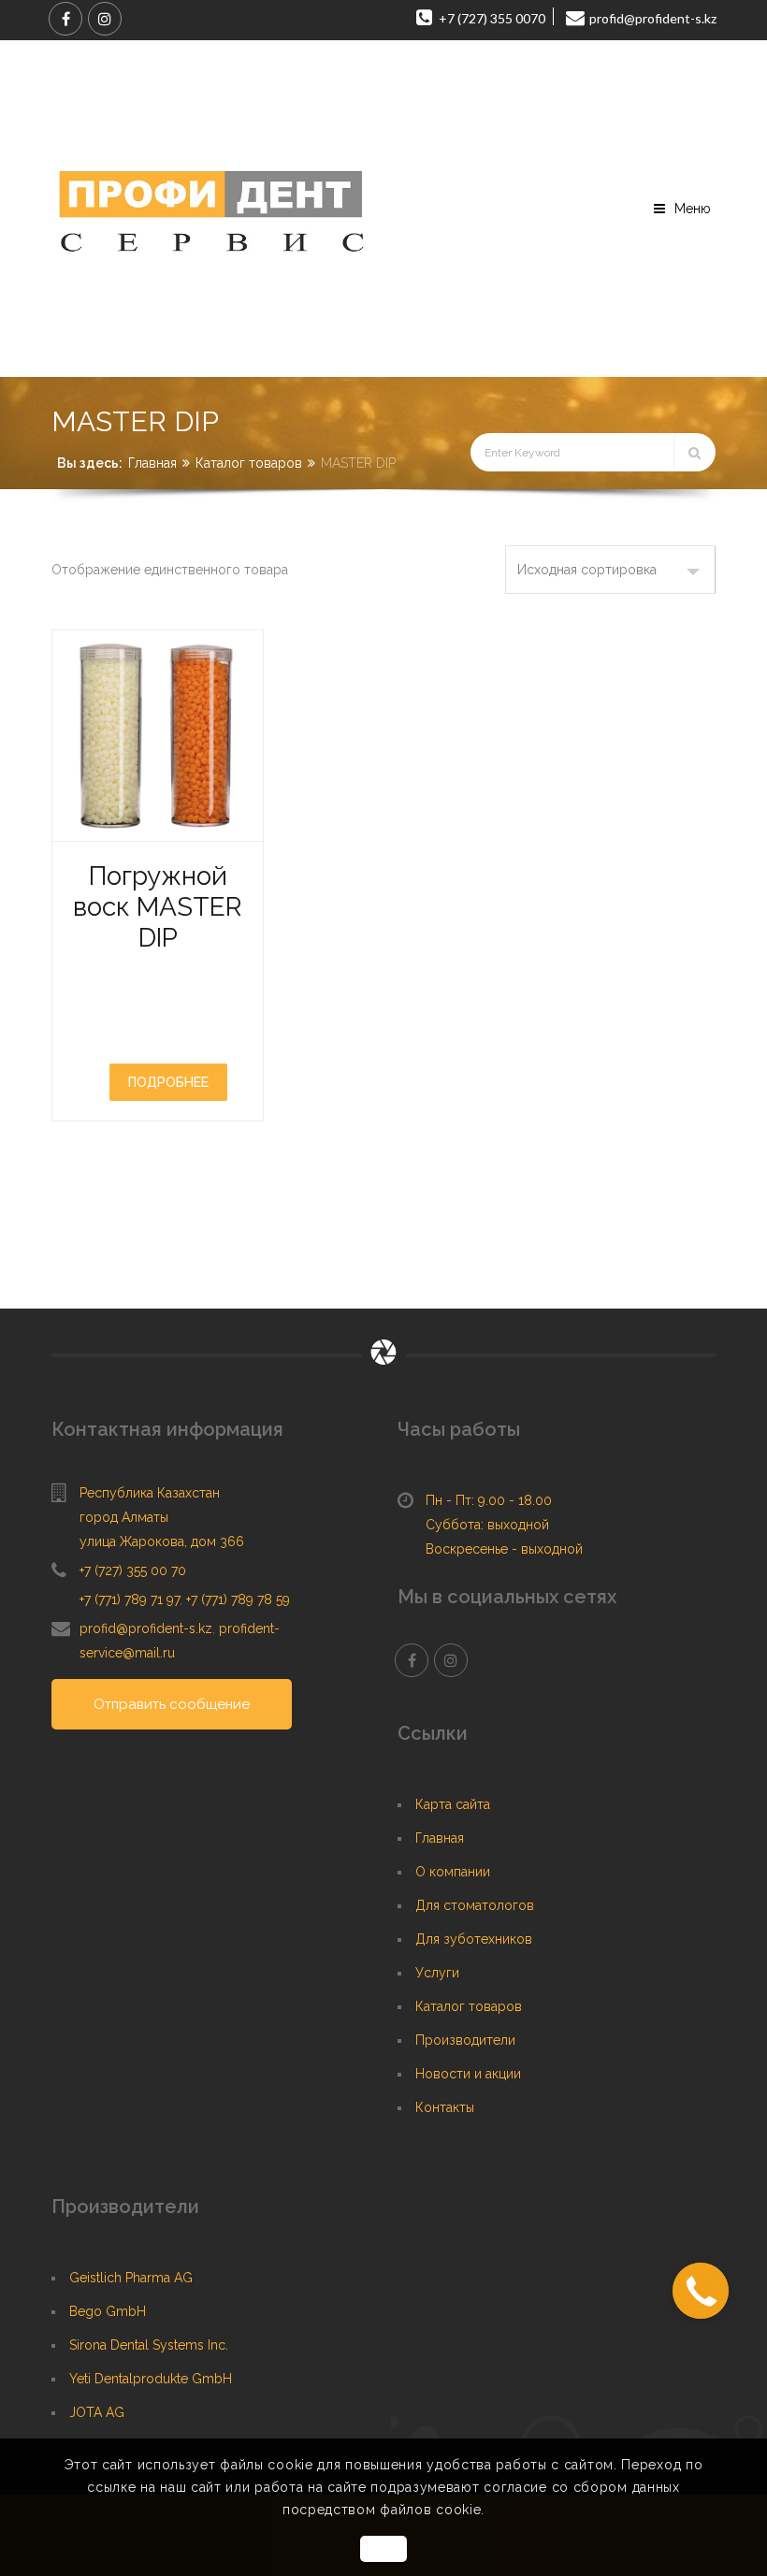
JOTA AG (97, 2412)
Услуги (437, 1973)
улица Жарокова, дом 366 (162, 1541)
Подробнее (168, 1082)
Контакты (445, 2107)
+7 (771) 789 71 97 (130, 1599)
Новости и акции (468, 2074)
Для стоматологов (475, 1905)
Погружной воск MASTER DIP (158, 907)
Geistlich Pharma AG (131, 2278)
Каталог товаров (249, 463)
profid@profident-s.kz (146, 1628)
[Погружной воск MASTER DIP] (158, 736)
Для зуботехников (474, 1939)
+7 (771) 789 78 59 (238, 1599)
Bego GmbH (108, 2311)
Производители (465, 2040)
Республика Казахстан (150, 1493)
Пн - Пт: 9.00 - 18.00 (489, 1500)
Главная (152, 463)
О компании (453, 1872)
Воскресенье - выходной (504, 1549)
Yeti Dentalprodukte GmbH (151, 2379)
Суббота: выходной (487, 1525)
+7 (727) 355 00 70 (133, 1570)
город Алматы (124, 1517)
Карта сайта (453, 1804)
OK (383, 2549)
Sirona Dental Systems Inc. (149, 2345)
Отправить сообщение (172, 1704)
